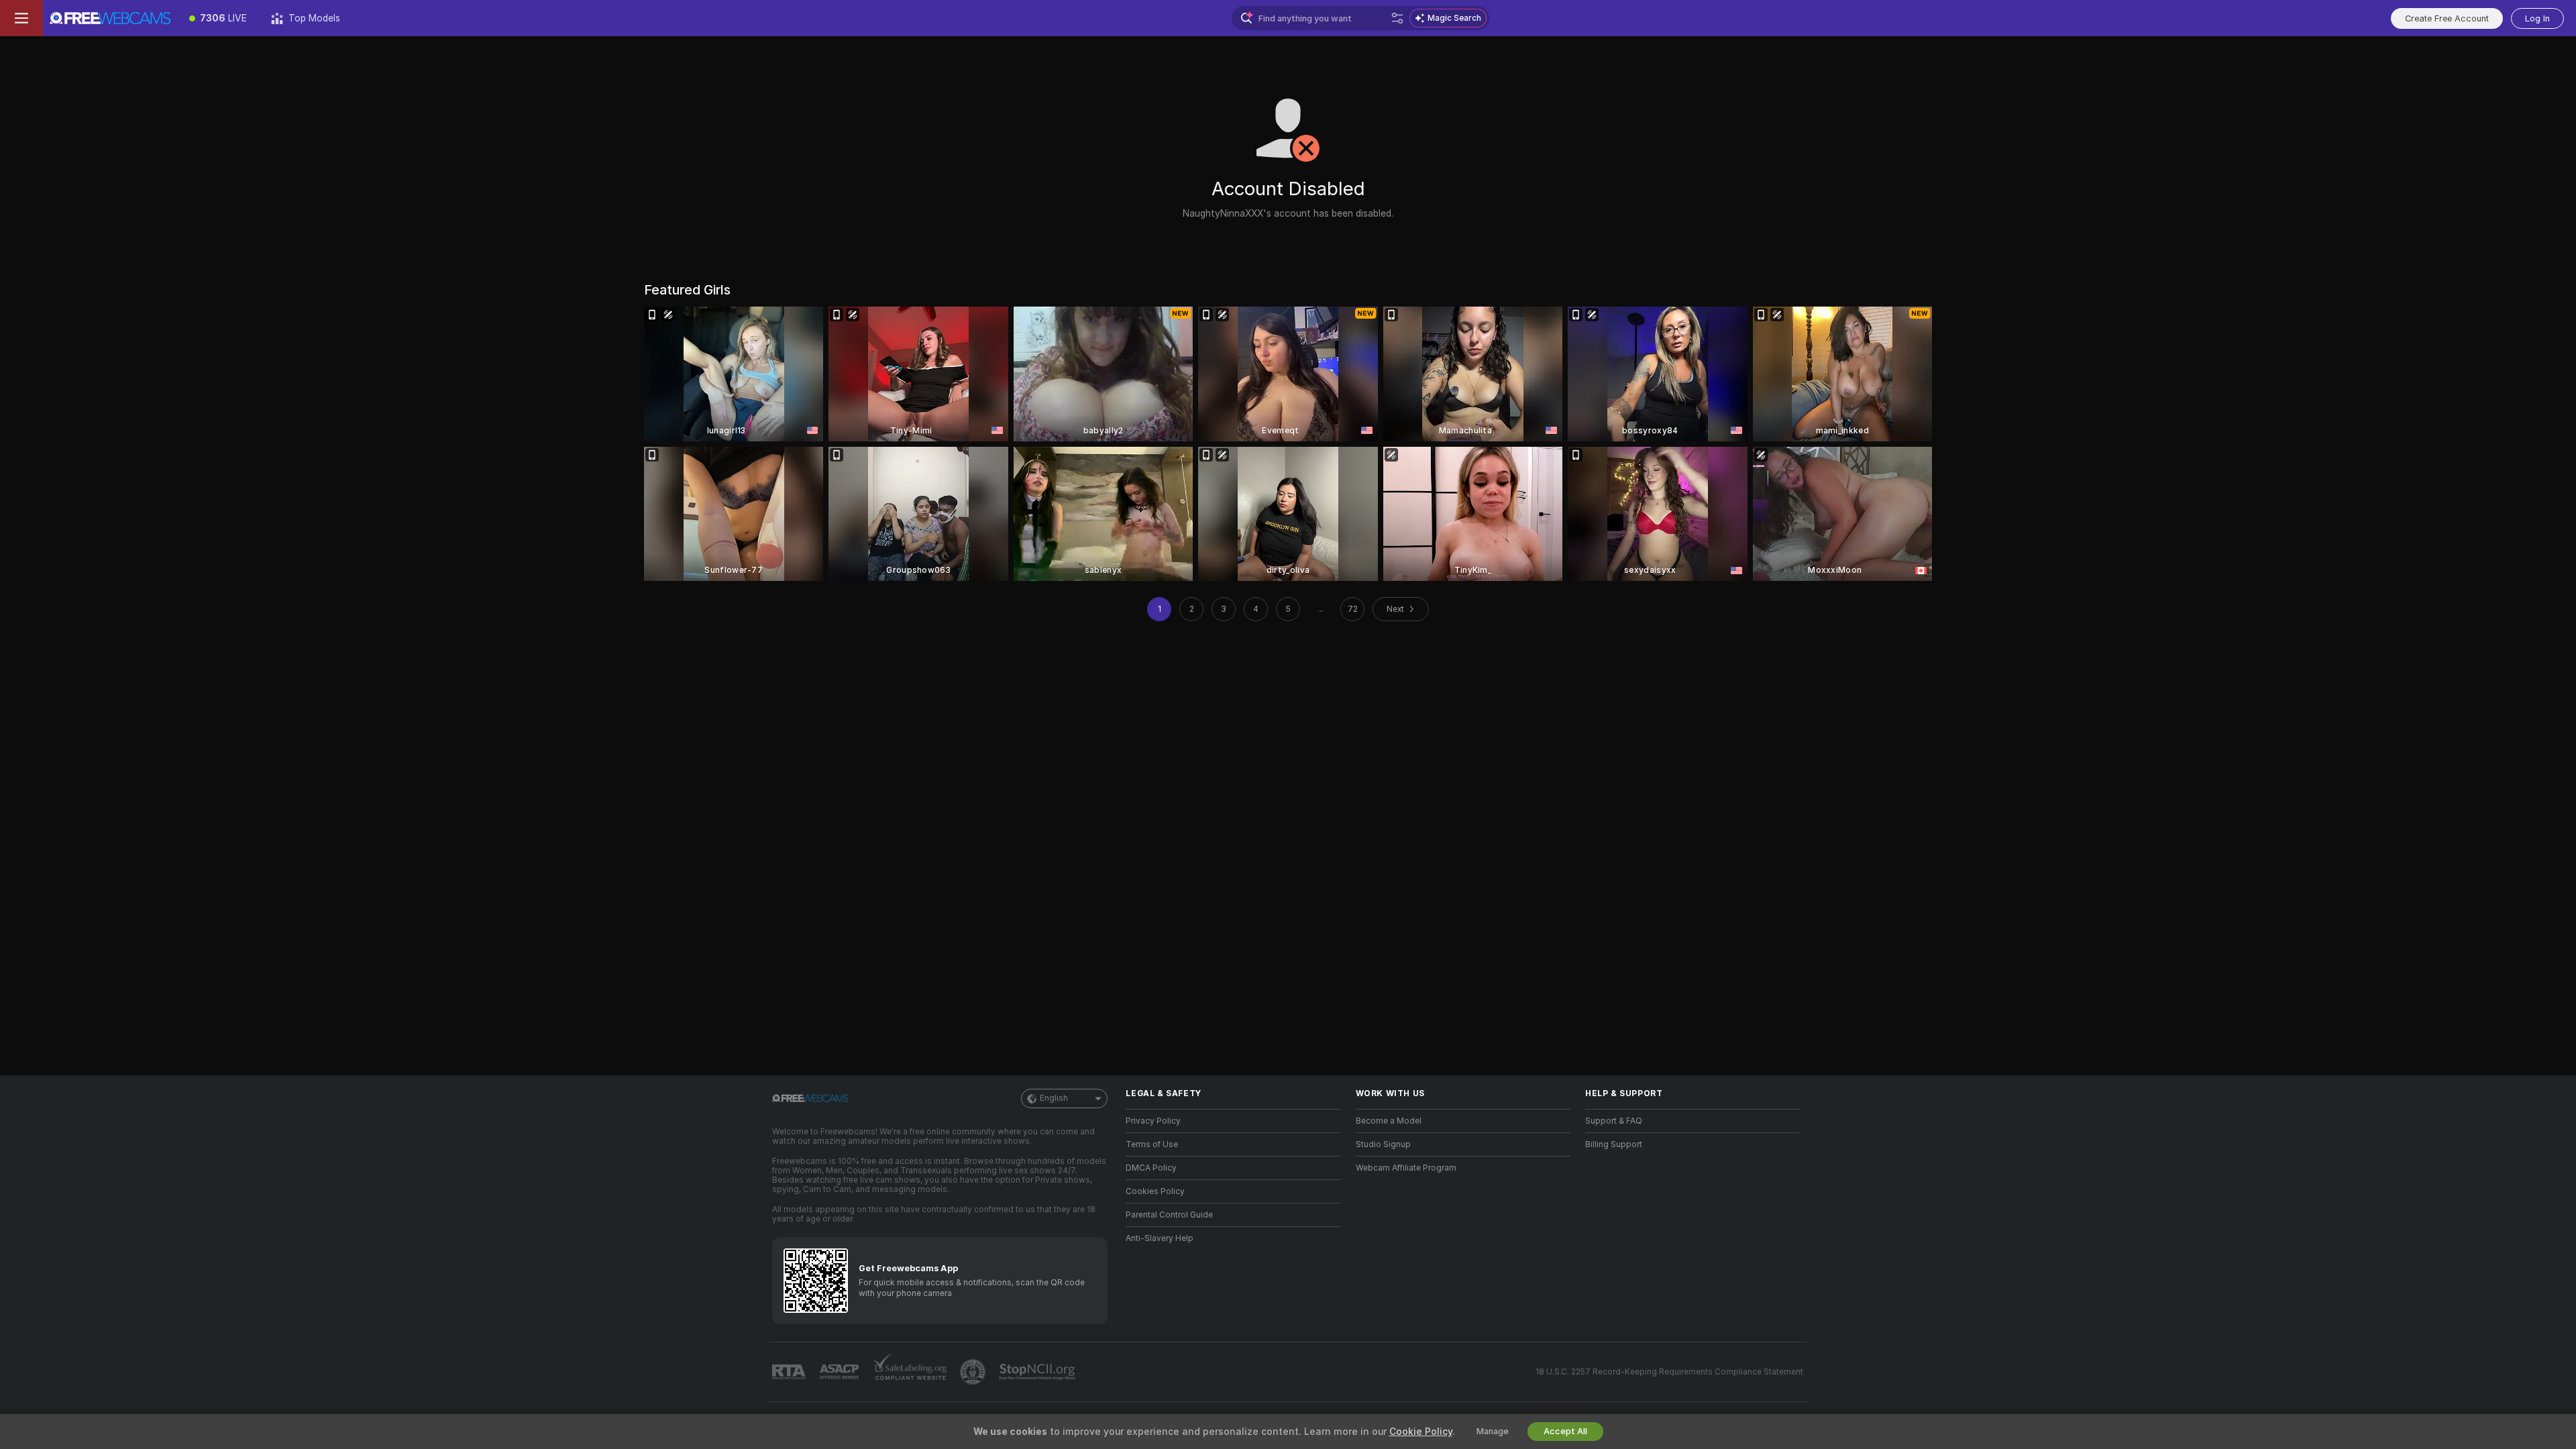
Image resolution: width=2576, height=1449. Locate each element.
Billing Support (1614, 1144)
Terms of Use (1152, 1144)
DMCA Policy (1151, 1168)
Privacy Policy (1153, 1121)
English (1054, 1098)
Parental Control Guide (1169, 1215)
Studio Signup (1383, 1144)
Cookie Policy (1421, 1432)
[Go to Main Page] (110, 18)
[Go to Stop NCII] (1038, 1372)
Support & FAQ (1614, 1121)
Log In (2537, 18)
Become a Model (1389, 1121)
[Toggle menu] (21, 18)
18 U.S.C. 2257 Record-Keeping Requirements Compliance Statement (1669, 1372)
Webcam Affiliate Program (1406, 1168)
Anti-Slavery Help (1160, 1238)
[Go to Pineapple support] (974, 1372)
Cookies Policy (1155, 1191)
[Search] (1397, 18)
